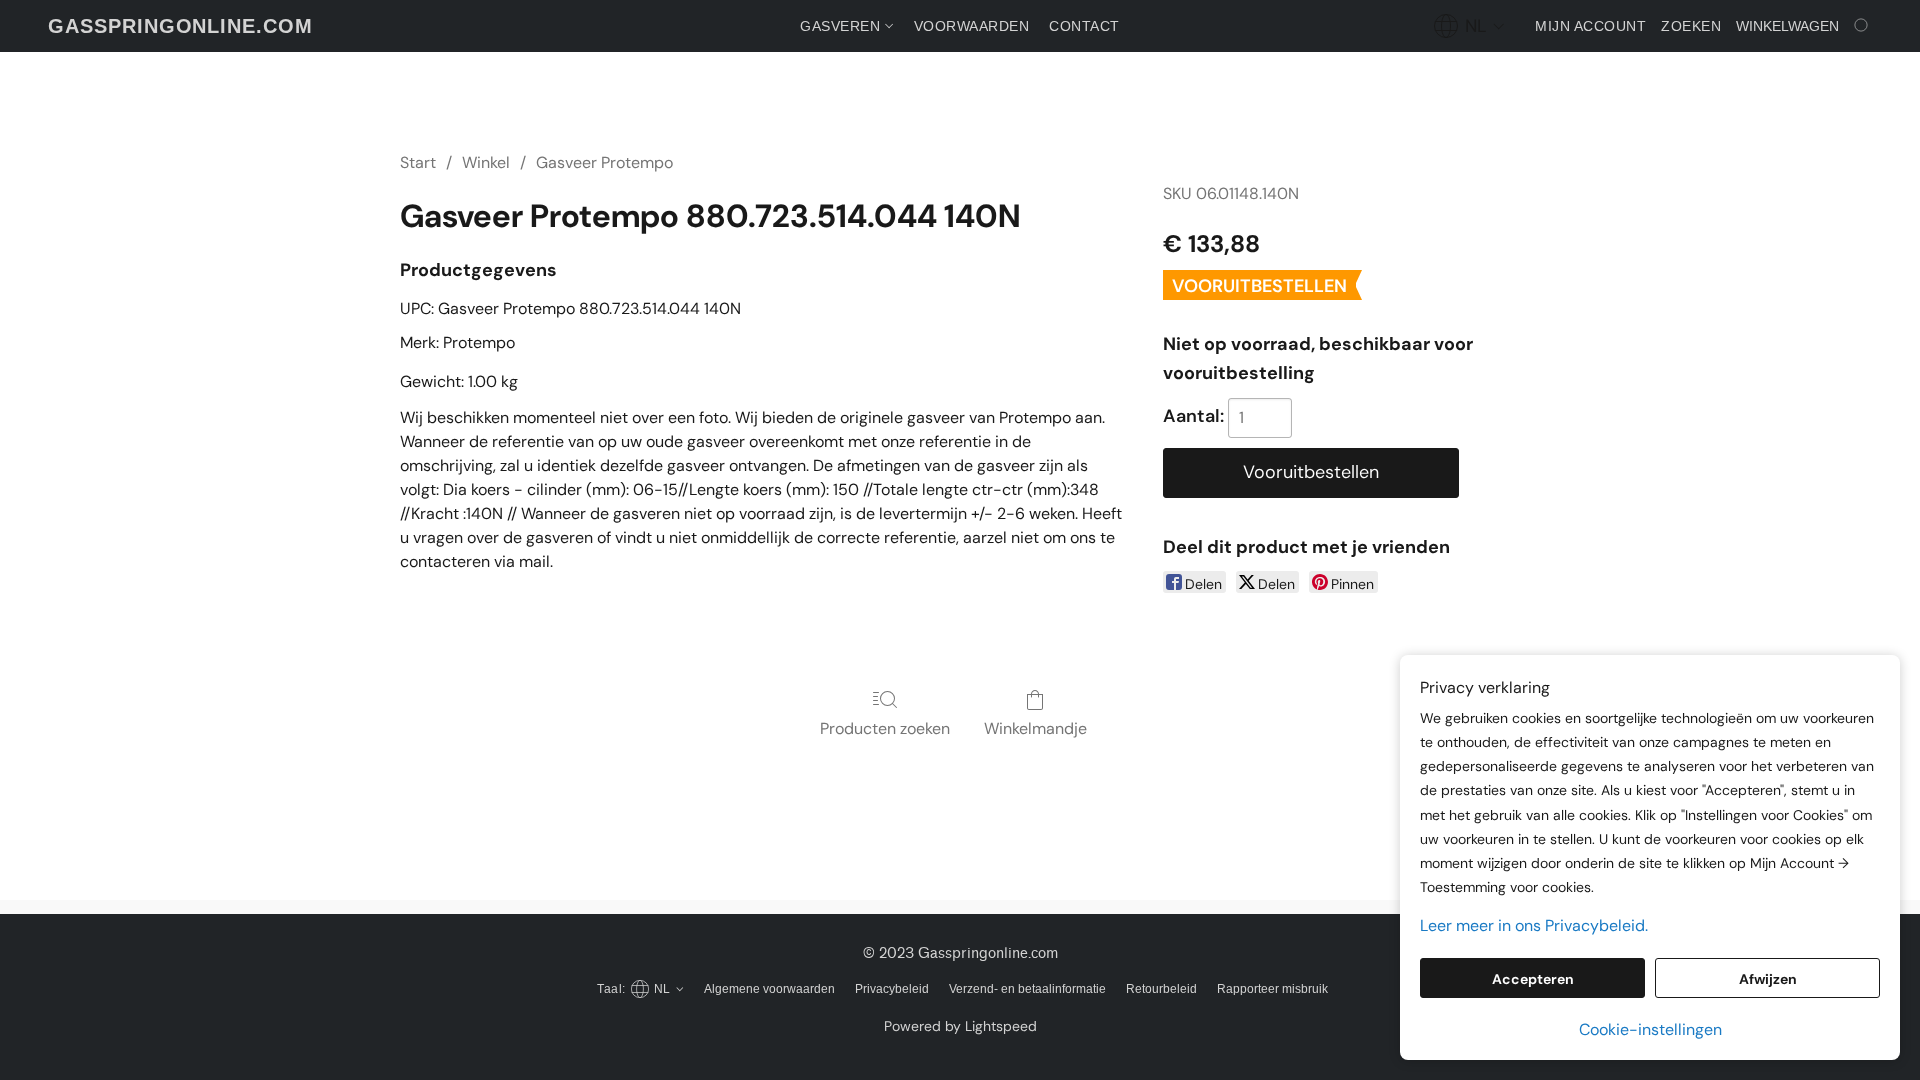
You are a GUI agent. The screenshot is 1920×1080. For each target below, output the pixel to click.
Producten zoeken (885, 728)
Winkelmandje (1035, 728)
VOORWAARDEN (972, 26)
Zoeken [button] (1691, 26)
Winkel (486, 162)
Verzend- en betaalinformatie (1027, 989)
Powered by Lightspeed (960, 1026)
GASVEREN (842, 26)
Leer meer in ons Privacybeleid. (1534, 925)
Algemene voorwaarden (769, 989)
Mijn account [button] (1590, 26)
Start (418, 162)
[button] (180, 26)
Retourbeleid (1161, 989)
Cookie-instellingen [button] (1650, 1029)
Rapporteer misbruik (1272, 989)
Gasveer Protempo (604, 162)
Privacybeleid (892, 989)
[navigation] (1469, 26)
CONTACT (1084, 26)
